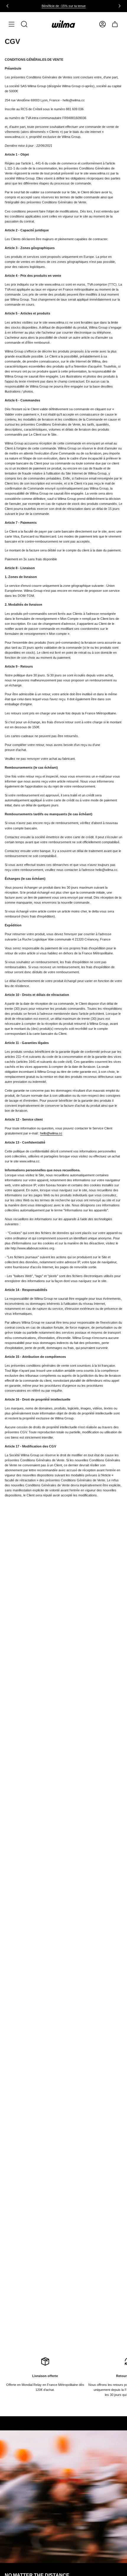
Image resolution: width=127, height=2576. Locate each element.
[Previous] (7, 6)
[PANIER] (115, 24)
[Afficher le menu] (12, 24)
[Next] (120, 6)
